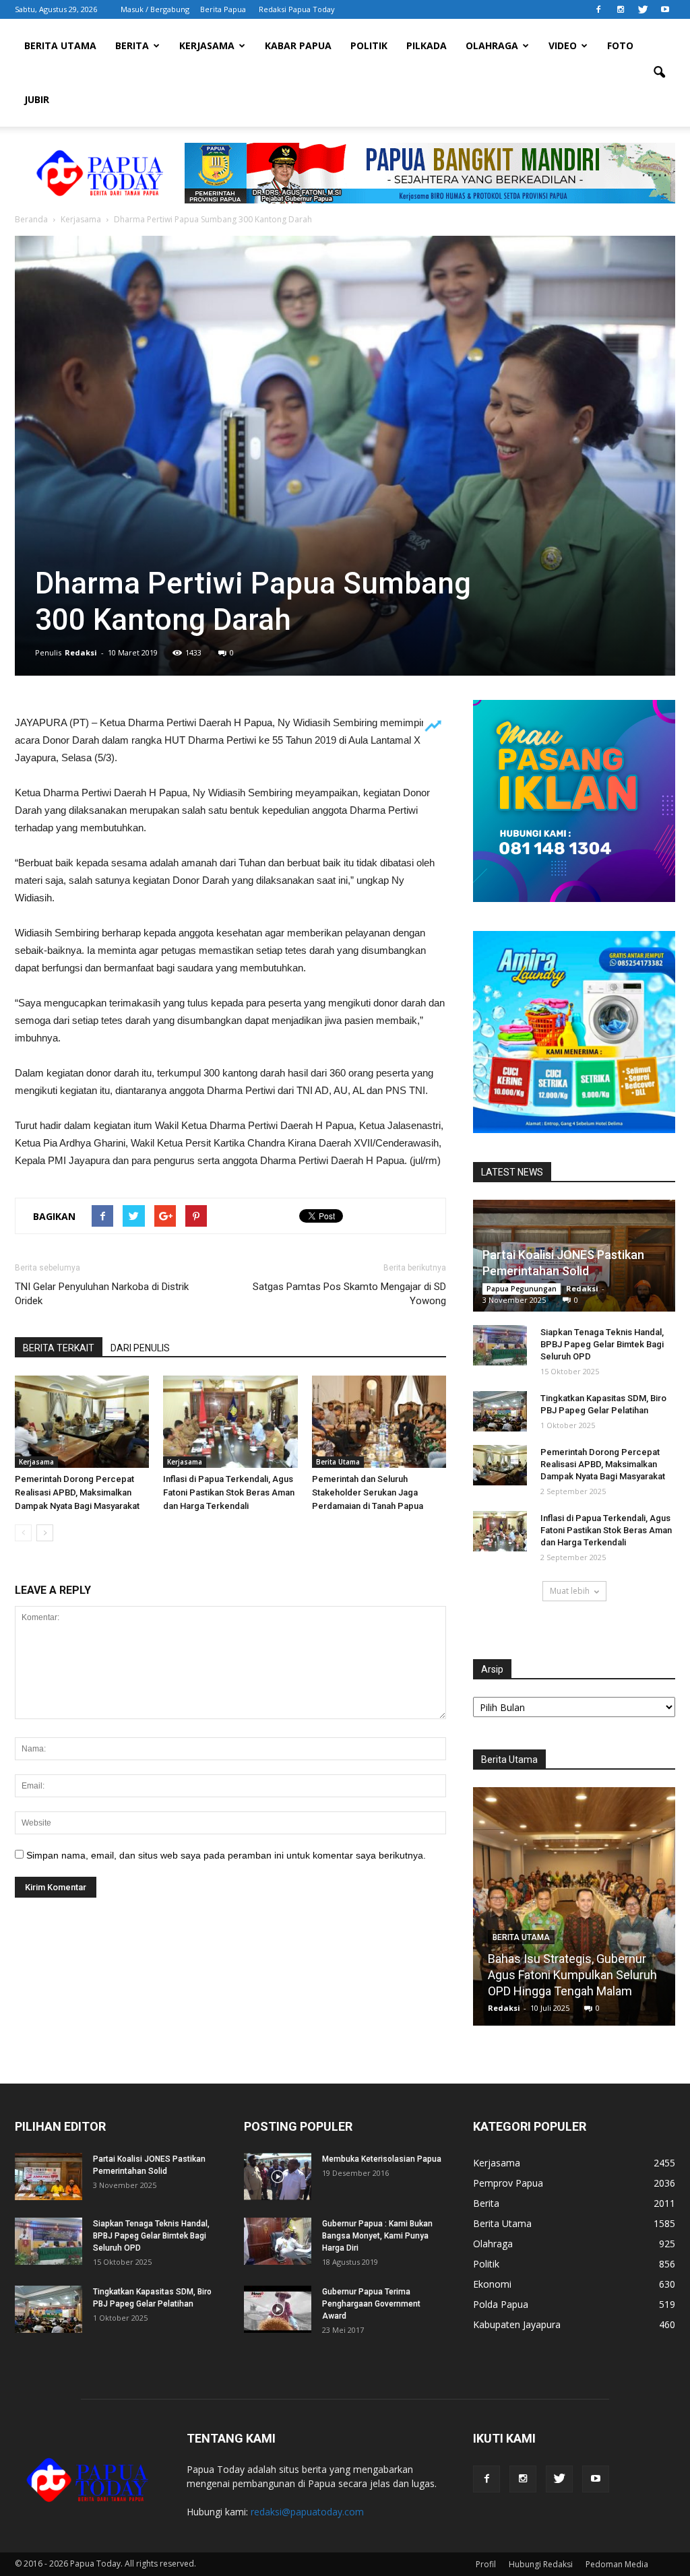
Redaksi (81, 652)
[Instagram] (621, 9)
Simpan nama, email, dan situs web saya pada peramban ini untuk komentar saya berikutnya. (226, 1855)
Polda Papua (501, 2304)
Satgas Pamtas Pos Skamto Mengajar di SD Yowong (349, 1294)
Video (563, 45)
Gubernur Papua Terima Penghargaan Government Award (371, 2304)
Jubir (37, 99)
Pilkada (427, 45)
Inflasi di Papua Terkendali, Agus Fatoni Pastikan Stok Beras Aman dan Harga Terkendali (229, 1492)
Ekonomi (492, 2284)
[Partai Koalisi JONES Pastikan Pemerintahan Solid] (49, 2177)
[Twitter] (643, 9)
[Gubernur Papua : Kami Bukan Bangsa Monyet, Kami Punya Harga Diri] (278, 2241)
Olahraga (492, 45)
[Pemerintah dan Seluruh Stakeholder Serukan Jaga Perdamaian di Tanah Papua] (379, 1422)
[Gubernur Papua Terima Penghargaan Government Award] (278, 2309)
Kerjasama (207, 45)
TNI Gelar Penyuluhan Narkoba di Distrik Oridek (102, 1294)
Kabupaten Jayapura (517, 2324)
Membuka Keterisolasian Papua (382, 2159)
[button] (659, 73)
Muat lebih (570, 1591)
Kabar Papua (298, 45)
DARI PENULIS (140, 1348)
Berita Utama (60, 45)
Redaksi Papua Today (297, 9)
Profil (486, 2564)
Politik (369, 45)
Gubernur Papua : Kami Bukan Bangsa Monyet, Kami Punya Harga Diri (377, 2236)
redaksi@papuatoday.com (307, 2512)
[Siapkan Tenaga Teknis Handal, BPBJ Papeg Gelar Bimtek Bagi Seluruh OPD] (500, 1345)
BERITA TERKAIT (59, 1348)
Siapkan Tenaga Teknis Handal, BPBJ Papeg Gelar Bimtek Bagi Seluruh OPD (602, 1344)
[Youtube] (665, 9)
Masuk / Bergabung (155, 9)
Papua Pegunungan (522, 1289)
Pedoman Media (617, 2564)
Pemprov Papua (508, 2183)
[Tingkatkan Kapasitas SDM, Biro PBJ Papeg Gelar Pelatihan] (500, 1411)
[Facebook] (598, 9)
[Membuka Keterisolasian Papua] (278, 2177)
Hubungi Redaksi (541, 2564)
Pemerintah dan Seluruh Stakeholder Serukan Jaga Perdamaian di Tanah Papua (368, 1492)
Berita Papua (223, 9)
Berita (132, 45)
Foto (620, 45)
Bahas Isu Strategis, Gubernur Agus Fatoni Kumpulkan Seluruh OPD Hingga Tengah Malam (572, 1975)
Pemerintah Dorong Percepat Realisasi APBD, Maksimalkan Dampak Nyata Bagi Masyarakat (77, 1492)
